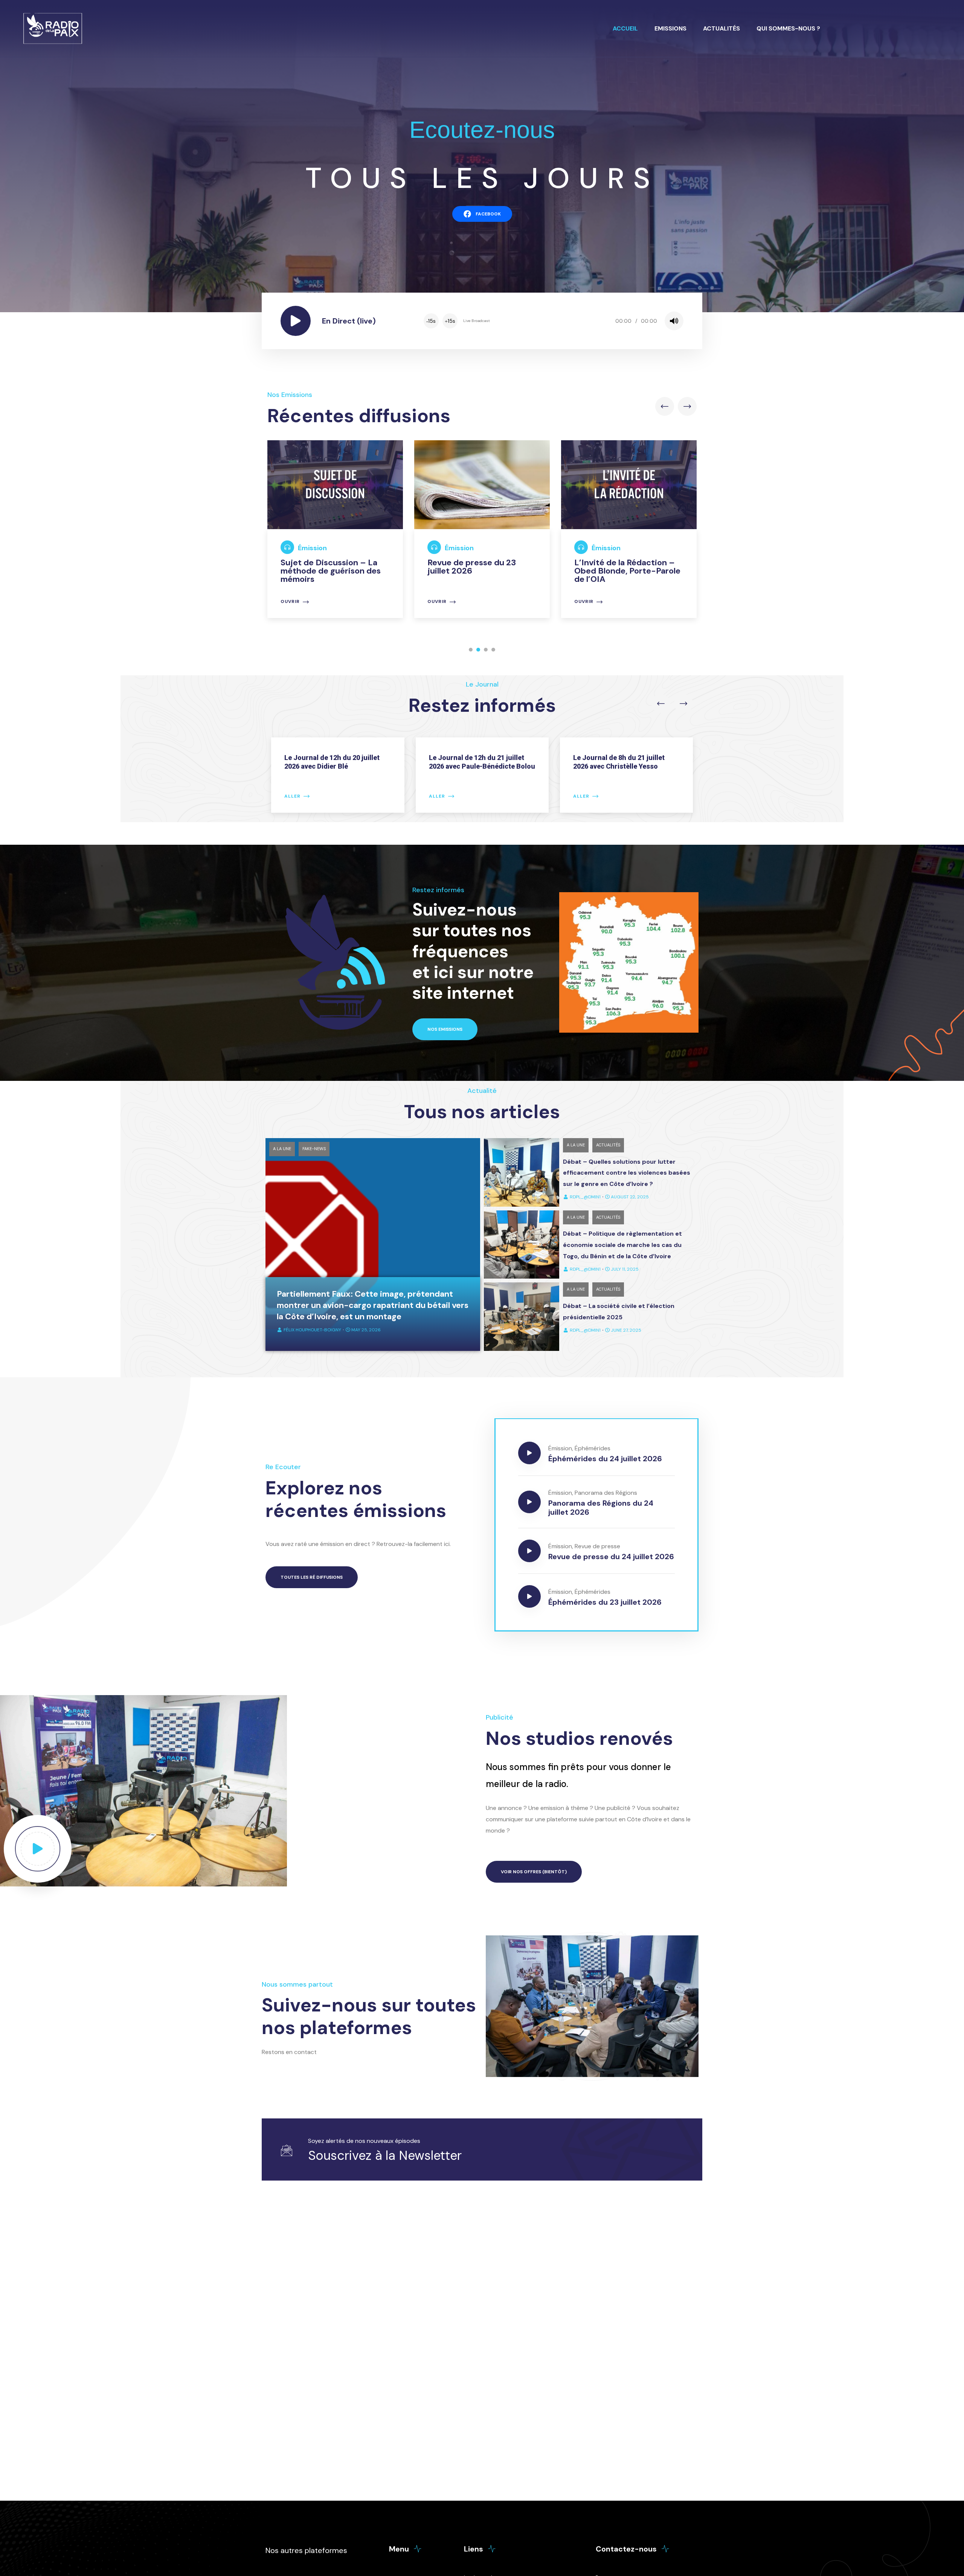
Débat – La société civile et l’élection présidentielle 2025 (619, 1312)
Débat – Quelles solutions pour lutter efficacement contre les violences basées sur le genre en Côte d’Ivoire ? (627, 1173)
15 (431, 321)
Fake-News (314, 1149)
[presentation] (665, 406)
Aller (292, 796)
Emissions (670, 28)
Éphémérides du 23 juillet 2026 (605, 1602)
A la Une (282, 1149)
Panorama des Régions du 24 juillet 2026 (601, 1508)
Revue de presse (597, 1546)
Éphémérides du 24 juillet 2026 (605, 1459)
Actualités (721, 28)
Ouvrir (290, 602)
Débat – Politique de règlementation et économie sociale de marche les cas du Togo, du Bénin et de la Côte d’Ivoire (622, 1245)
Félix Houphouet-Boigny (312, 1330)
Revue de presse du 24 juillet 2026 (611, 1557)
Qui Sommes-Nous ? (788, 28)
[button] (471, 650)
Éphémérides (593, 1448)
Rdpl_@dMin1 (585, 1197)
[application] (553, 321)
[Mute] (674, 321)
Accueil (625, 28)
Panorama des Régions (606, 1493)
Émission (312, 548)
